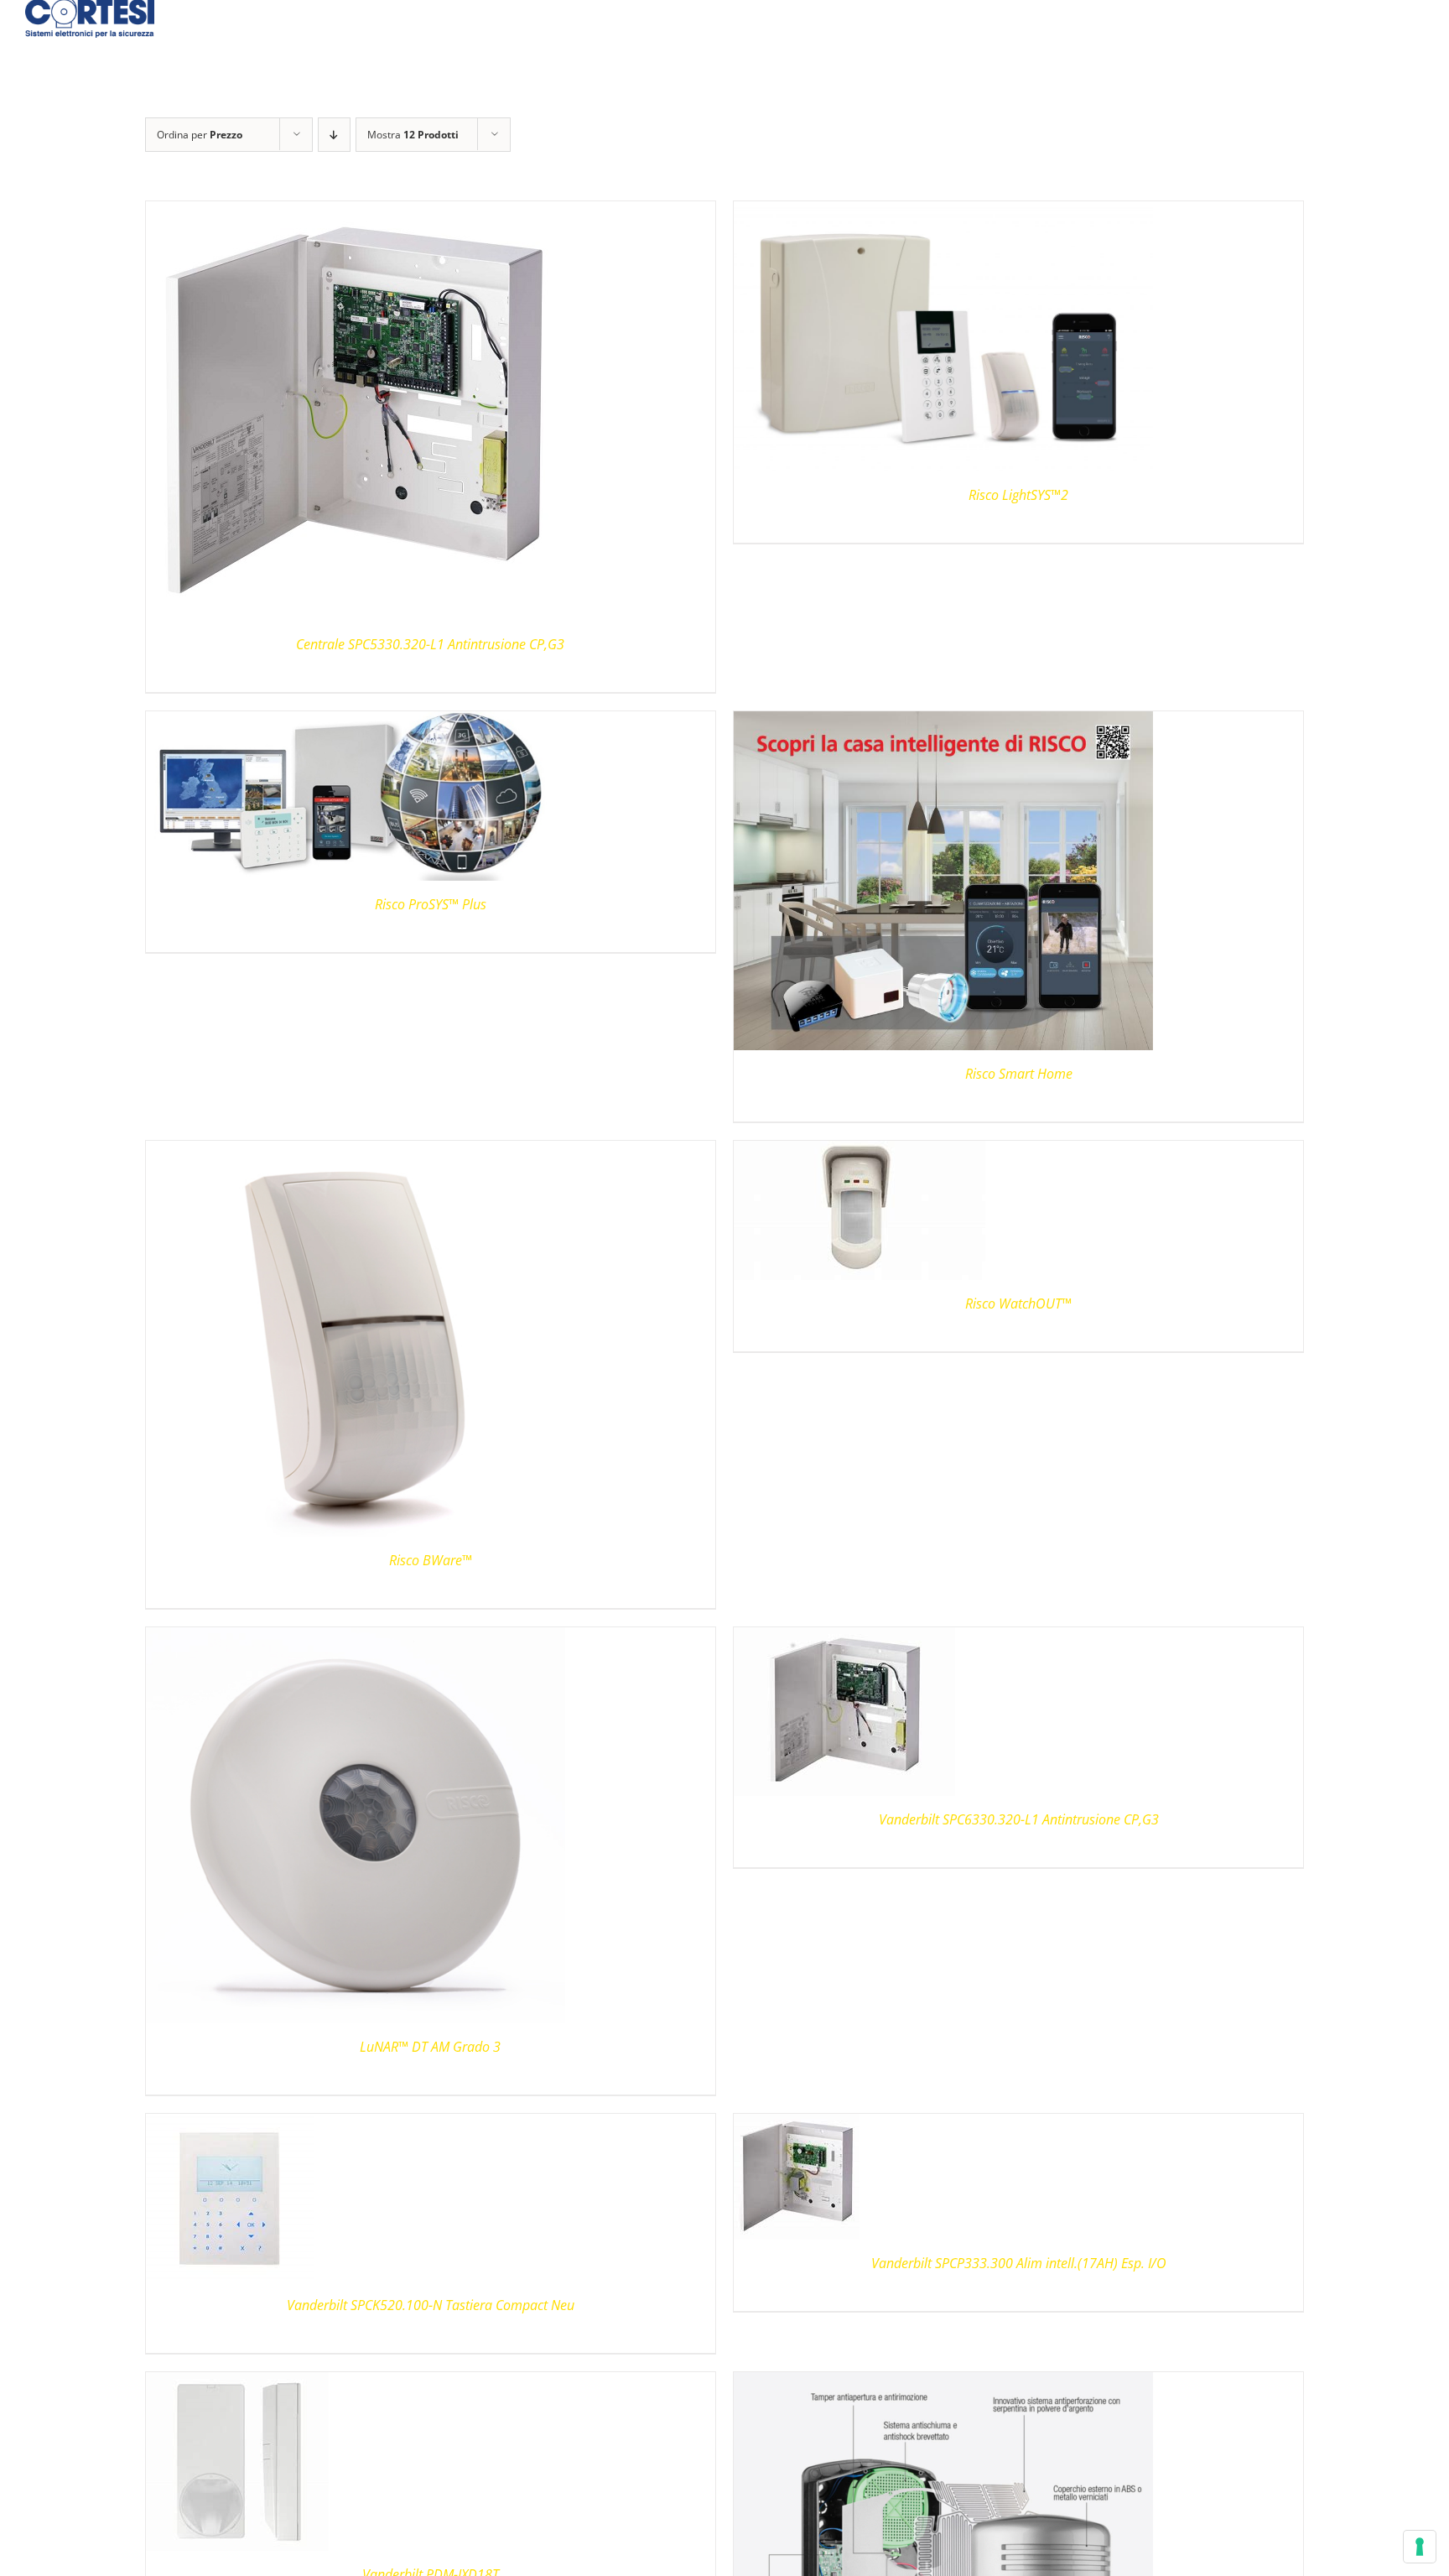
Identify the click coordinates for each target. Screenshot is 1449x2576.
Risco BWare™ (431, 1560)
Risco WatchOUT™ (1018, 1304)
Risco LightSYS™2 (1018, 495)
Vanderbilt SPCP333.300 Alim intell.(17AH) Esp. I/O (1019, 2263)
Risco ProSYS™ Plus (431, 904)
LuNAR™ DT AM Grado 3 (430, 2047)
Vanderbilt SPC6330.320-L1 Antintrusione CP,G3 (1019, 1819)
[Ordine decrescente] (334, 135)
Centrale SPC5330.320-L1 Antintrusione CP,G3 (430, 644)
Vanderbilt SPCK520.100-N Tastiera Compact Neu (431, 2305)
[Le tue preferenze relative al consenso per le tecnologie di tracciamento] (1420, 2547)
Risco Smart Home (1019, 1074)
